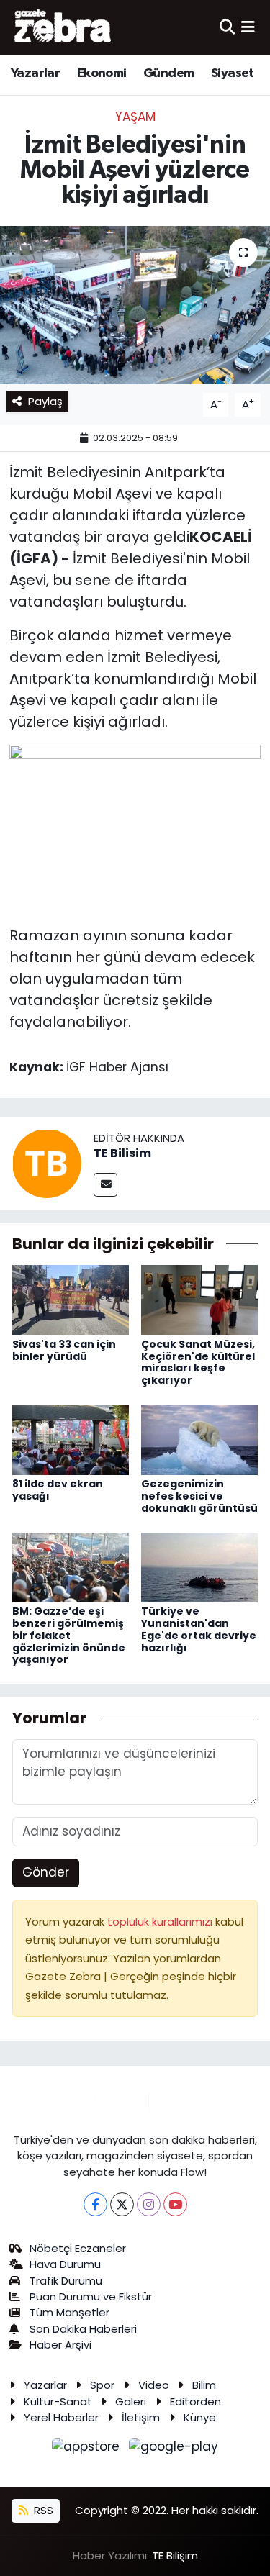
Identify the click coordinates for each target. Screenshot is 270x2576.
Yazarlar (35, 73)
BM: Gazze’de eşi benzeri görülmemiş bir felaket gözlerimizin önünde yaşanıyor (69, 1635)
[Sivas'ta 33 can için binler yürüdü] (71, 1300)
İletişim (141, 2417)
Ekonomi (102, 73)
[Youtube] (175, 2204)
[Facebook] (95, 2204)
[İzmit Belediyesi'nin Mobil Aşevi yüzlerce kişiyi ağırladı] (135, 305)
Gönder (46, 1872)
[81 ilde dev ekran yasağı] (71, 1439)
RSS (42, 2510)
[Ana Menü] (248, 27)
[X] (122, 2204)
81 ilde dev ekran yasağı (58, 1490)
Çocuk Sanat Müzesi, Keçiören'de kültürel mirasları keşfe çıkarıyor (198, 1362)
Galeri (131, 2402)
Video (154, 2385)
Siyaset (233, 73)
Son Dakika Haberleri (83, 2329)
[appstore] (88, 2449)
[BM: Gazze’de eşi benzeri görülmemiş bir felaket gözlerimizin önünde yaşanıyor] (71, 1566)
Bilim (204, 2385)
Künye (200, 2417)
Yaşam (135, 117)
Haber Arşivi (60, 2345)
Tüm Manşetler (69, 2312)
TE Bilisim (122, 1153)
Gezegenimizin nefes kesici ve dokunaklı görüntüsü (199, 1496)
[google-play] (174, 2449)
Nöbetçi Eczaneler (78, 2248)
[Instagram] (149, 2204)
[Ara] (227, 27)
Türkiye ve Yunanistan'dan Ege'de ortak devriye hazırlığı (199, 1629)
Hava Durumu (65, 2264)
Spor (102, 2385)
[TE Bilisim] (47, 1163)
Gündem (168, 73)
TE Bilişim (175, 2555)
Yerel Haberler (61, 2417)
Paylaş (45, 401)
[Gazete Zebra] (63, 27)
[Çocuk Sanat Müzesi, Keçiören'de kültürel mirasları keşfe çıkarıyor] (199, 1300)
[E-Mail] (105, 1185)
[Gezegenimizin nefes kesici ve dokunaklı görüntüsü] (199, 1439)
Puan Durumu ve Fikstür (91, 2296)
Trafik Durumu (66, 2281)
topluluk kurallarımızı (161, 1922)
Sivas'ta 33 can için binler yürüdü (64, 1350)
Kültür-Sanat (58, 2402)
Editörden (195, 2402)
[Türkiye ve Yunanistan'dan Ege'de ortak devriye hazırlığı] (199, 1566)
